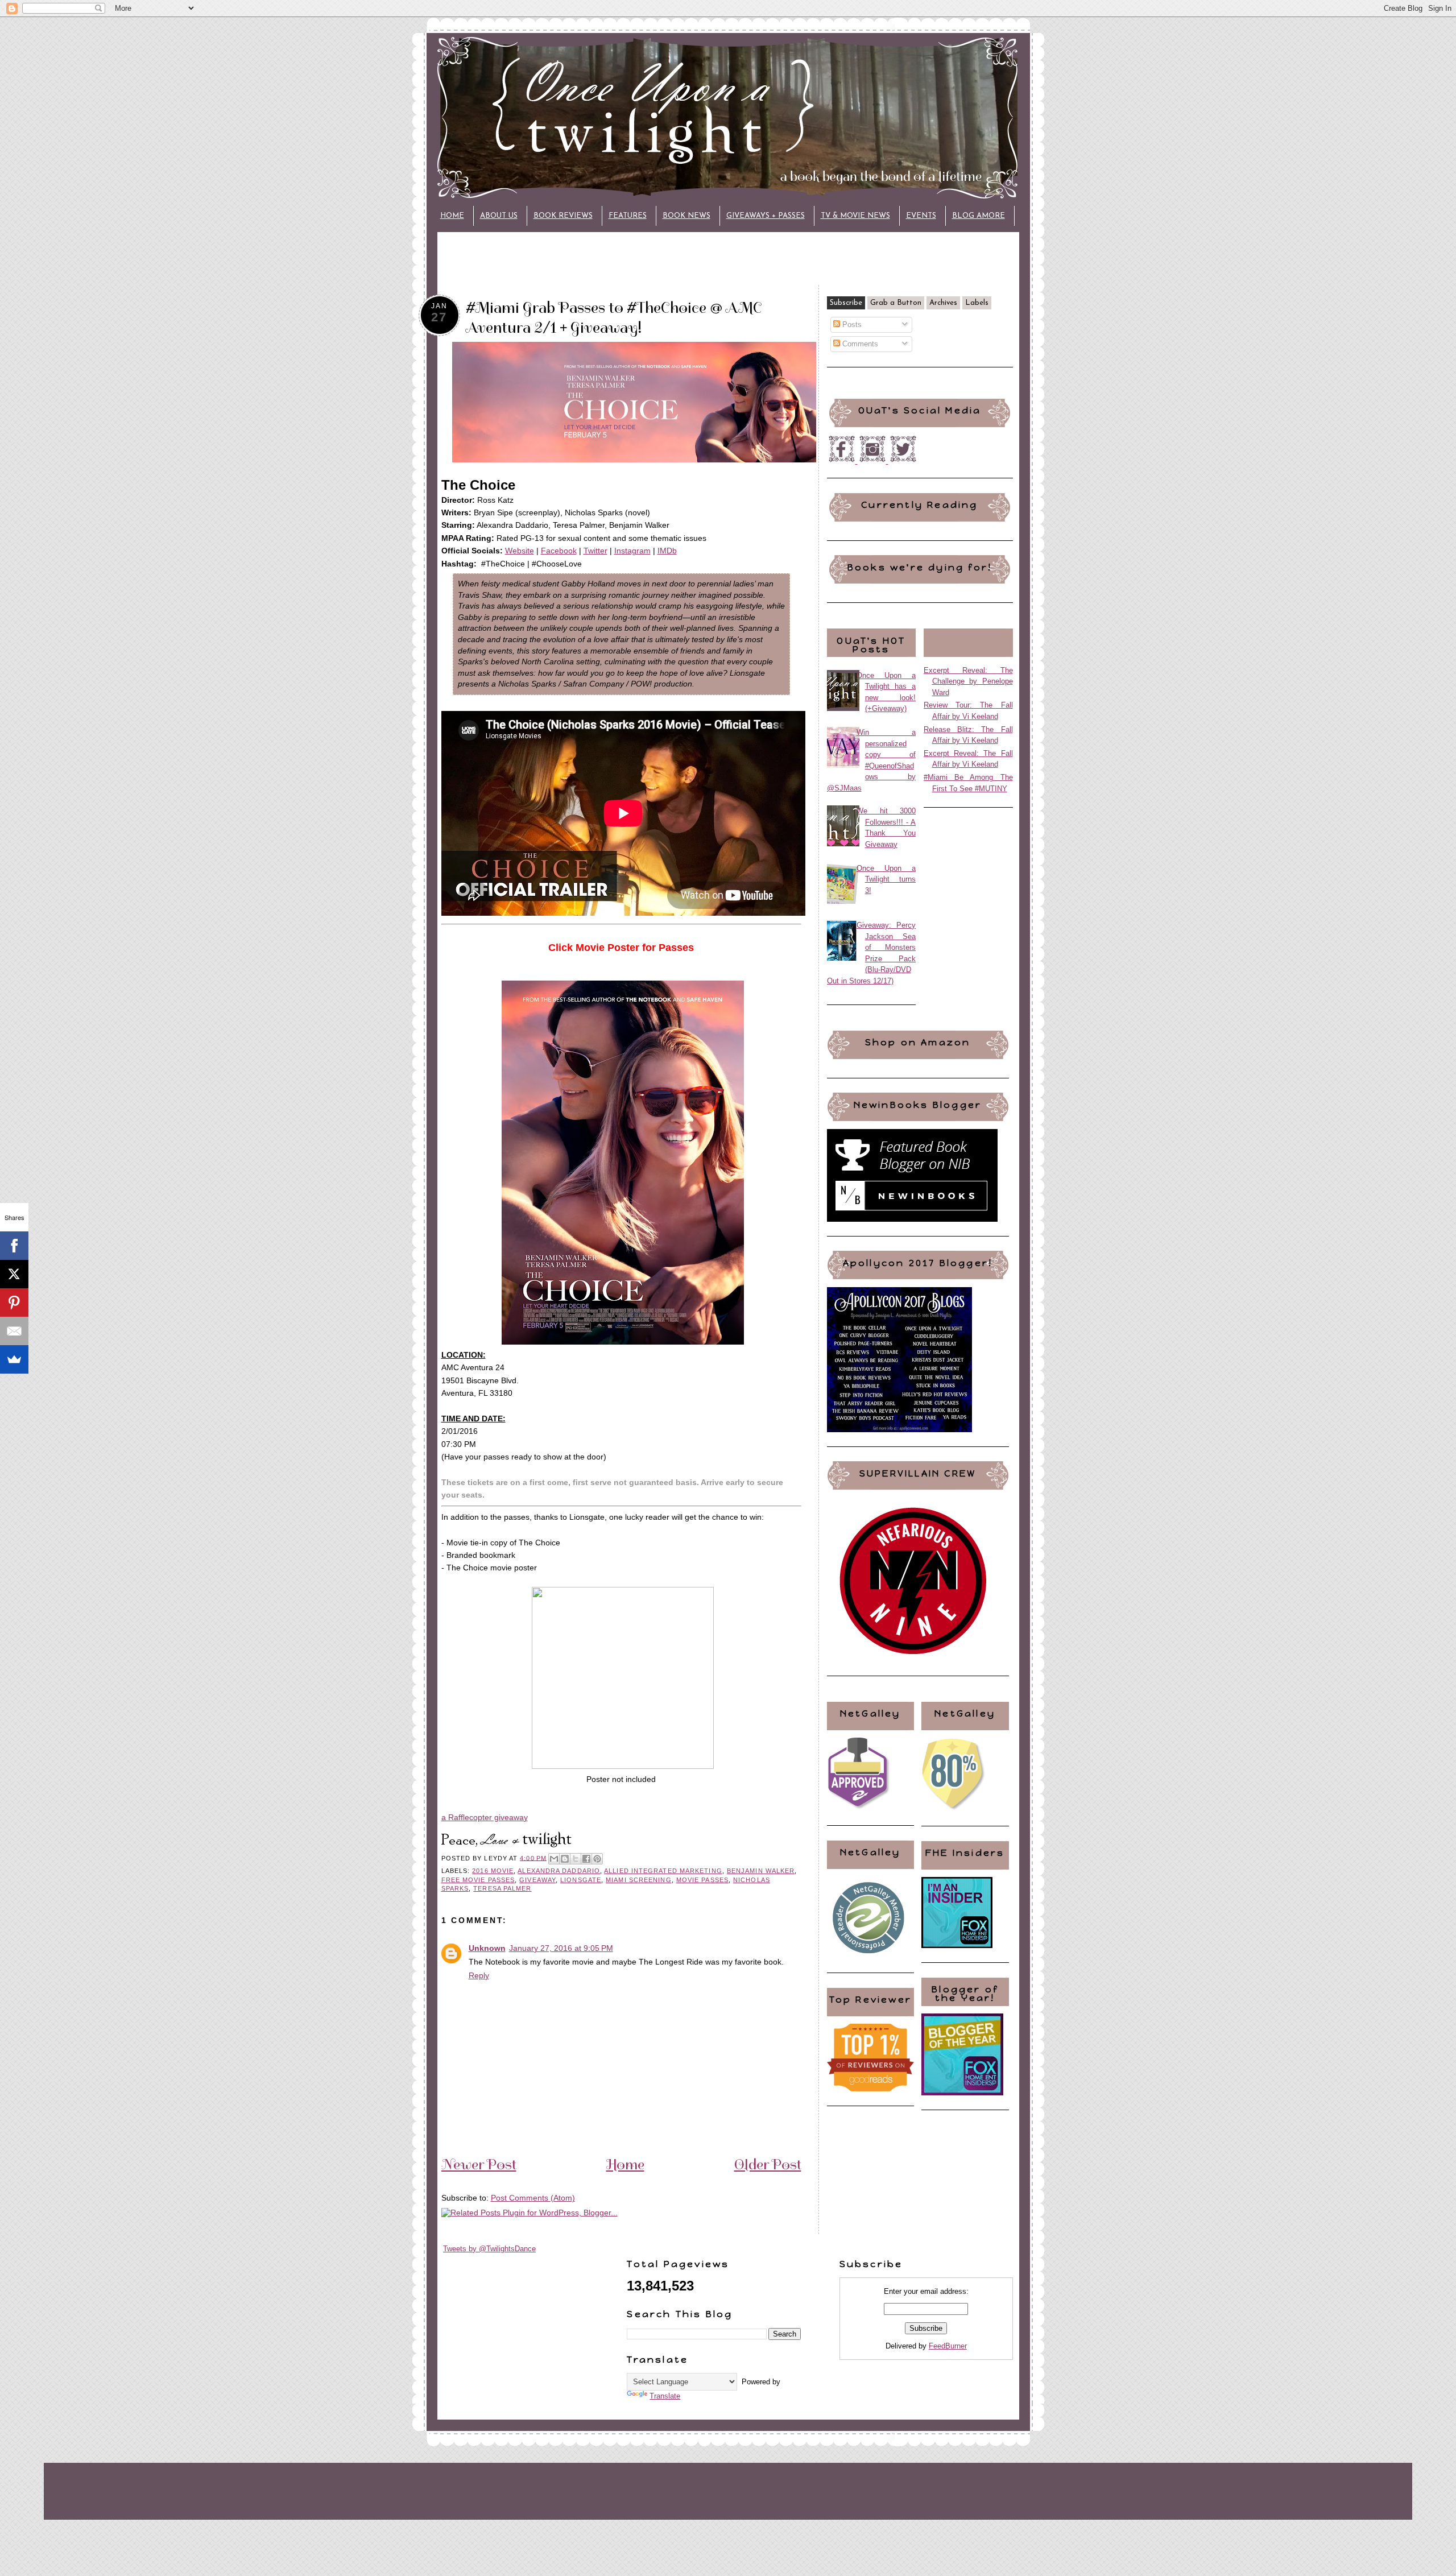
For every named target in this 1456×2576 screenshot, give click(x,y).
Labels (977, 303)
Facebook (559, 551)
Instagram (632, 551)
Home (452, 216)
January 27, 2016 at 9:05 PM (561, 1948)
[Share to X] (576, 1859)
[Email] (14, 1331)
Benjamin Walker (761, 1871)
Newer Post (479, 2164)
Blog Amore (979, 216)
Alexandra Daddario (559, 1871)
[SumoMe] (14, 1359)
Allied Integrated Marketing (663, 1871)
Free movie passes (478, 1880)
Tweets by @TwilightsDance (489, 2249)
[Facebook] (14, 1246)
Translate (665, 2396)
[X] (14, 1274)
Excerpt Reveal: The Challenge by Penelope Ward (968, 681)
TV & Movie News (855, 216)
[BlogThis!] (565, 1859)
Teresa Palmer (502, 1888)
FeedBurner (948, 2346)
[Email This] (554, 1859)
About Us (499, 216)
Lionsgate (581, 1880)
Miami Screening (638, 1880)
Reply (479, 1975)
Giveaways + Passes (766, 216)
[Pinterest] (14, 1303)
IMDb (667, 551)
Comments (859, 344)
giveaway (537, 1880)
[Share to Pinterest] (597, 1859)
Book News (686, 216)
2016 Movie (493, 1871)
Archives (943, 303)
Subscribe (846, 303)
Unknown (487, 1948)
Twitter (595, 551)
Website (520, 551)
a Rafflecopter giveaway (485, 1817)
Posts (851, 324)
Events (921, 216)
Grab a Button (896, 303)
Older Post (768, 2164)
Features (628, 216)
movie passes (702, 1880)
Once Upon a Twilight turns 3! (886, 879)
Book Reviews (563, 216)
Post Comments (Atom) (533, 2198)
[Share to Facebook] (586, 1859)
